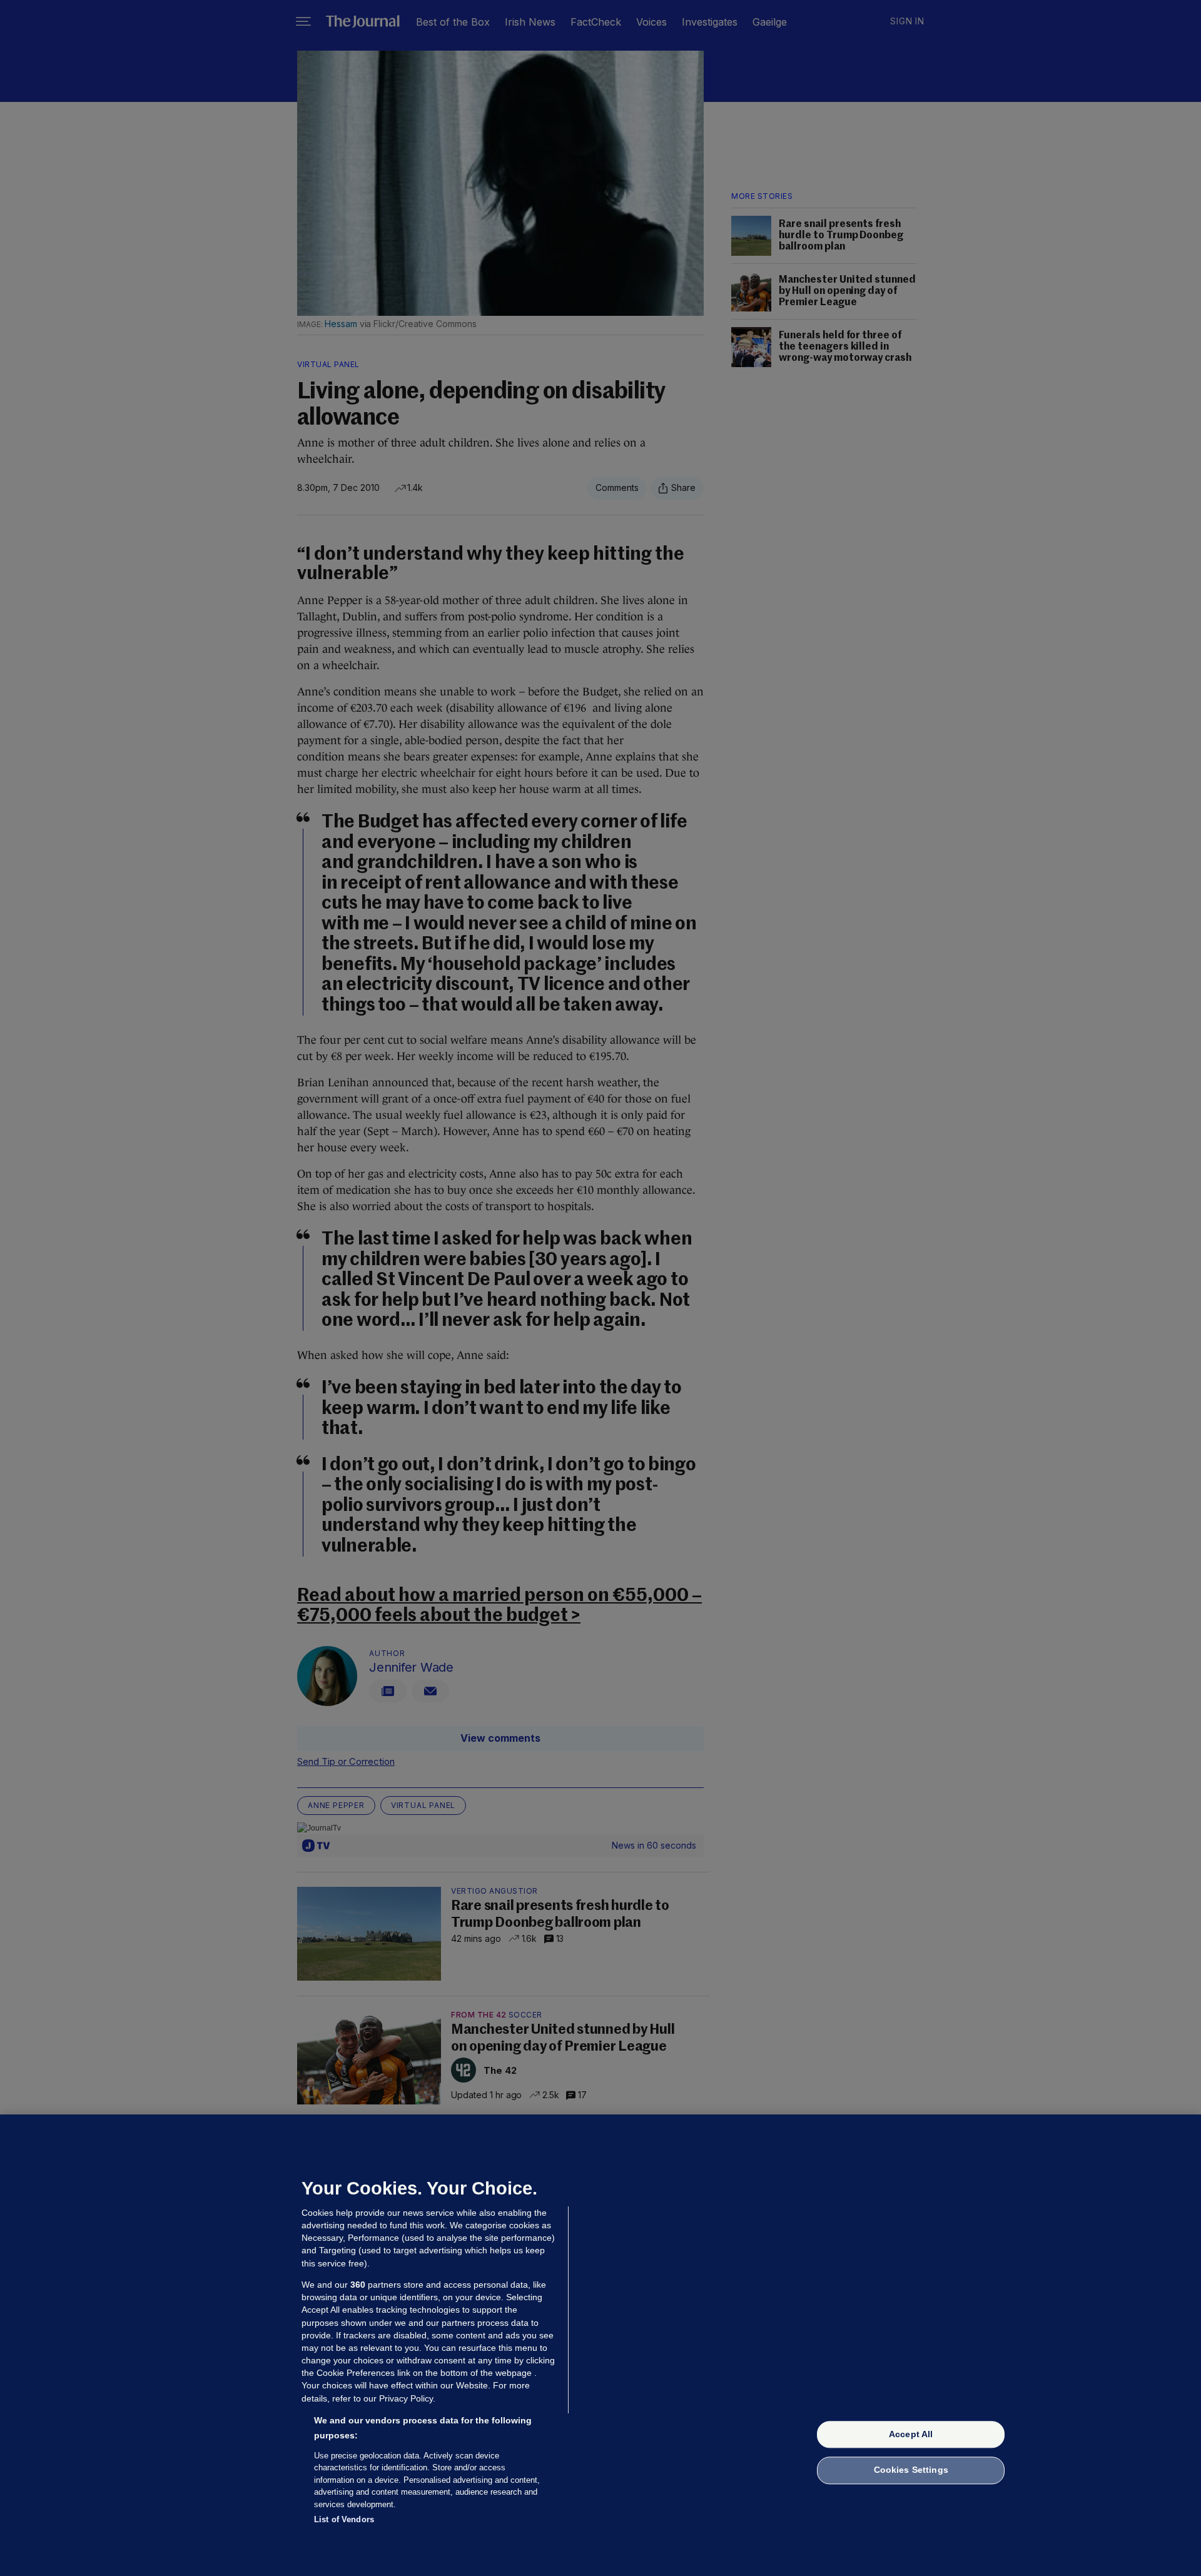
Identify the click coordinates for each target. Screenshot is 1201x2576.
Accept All (911, 2434)
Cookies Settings (911, 2470)
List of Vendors (344, 2519)
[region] (600, 2345)
